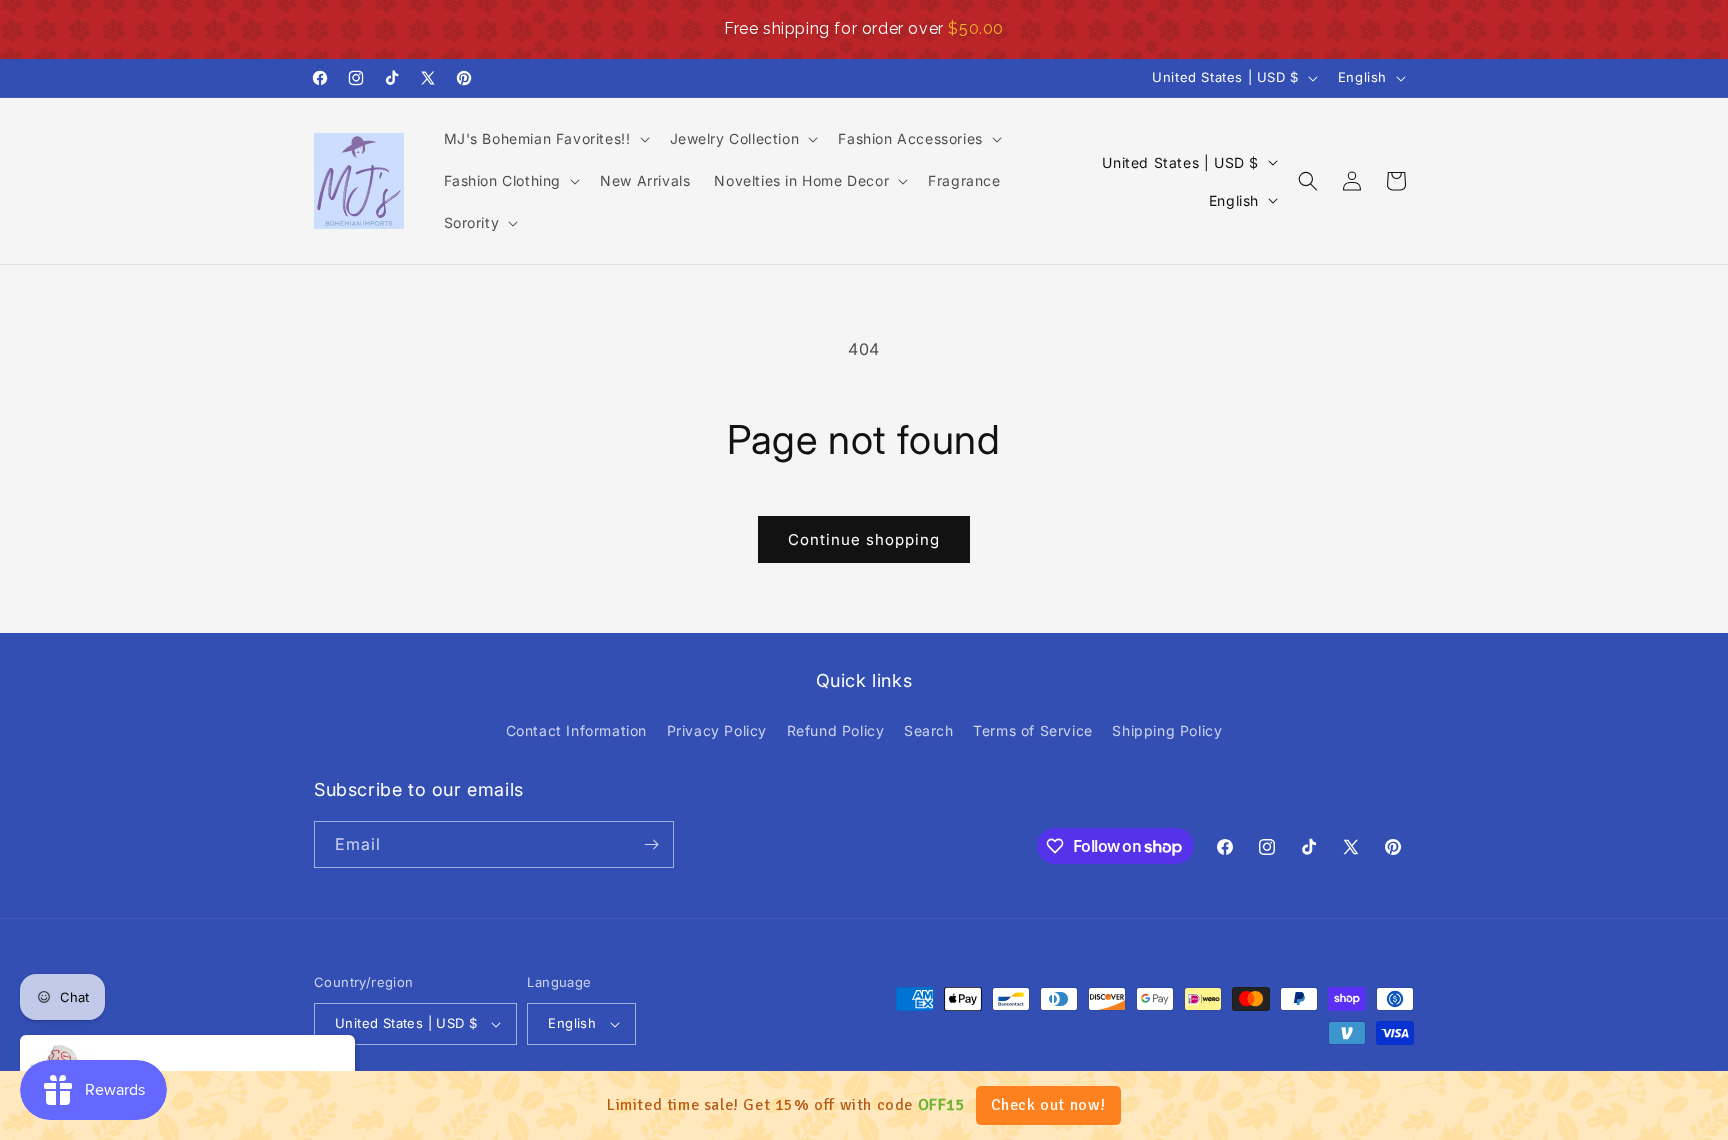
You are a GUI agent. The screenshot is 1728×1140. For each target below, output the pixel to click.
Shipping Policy (1167, 730)
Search (929, 730)
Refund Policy (836, 730)
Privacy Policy (717, 730)
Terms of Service (1033, 730)
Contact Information (576, 730)
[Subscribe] (651, 844)
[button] (545, 139)
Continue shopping (864, 539)
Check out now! (1048, 1105)
